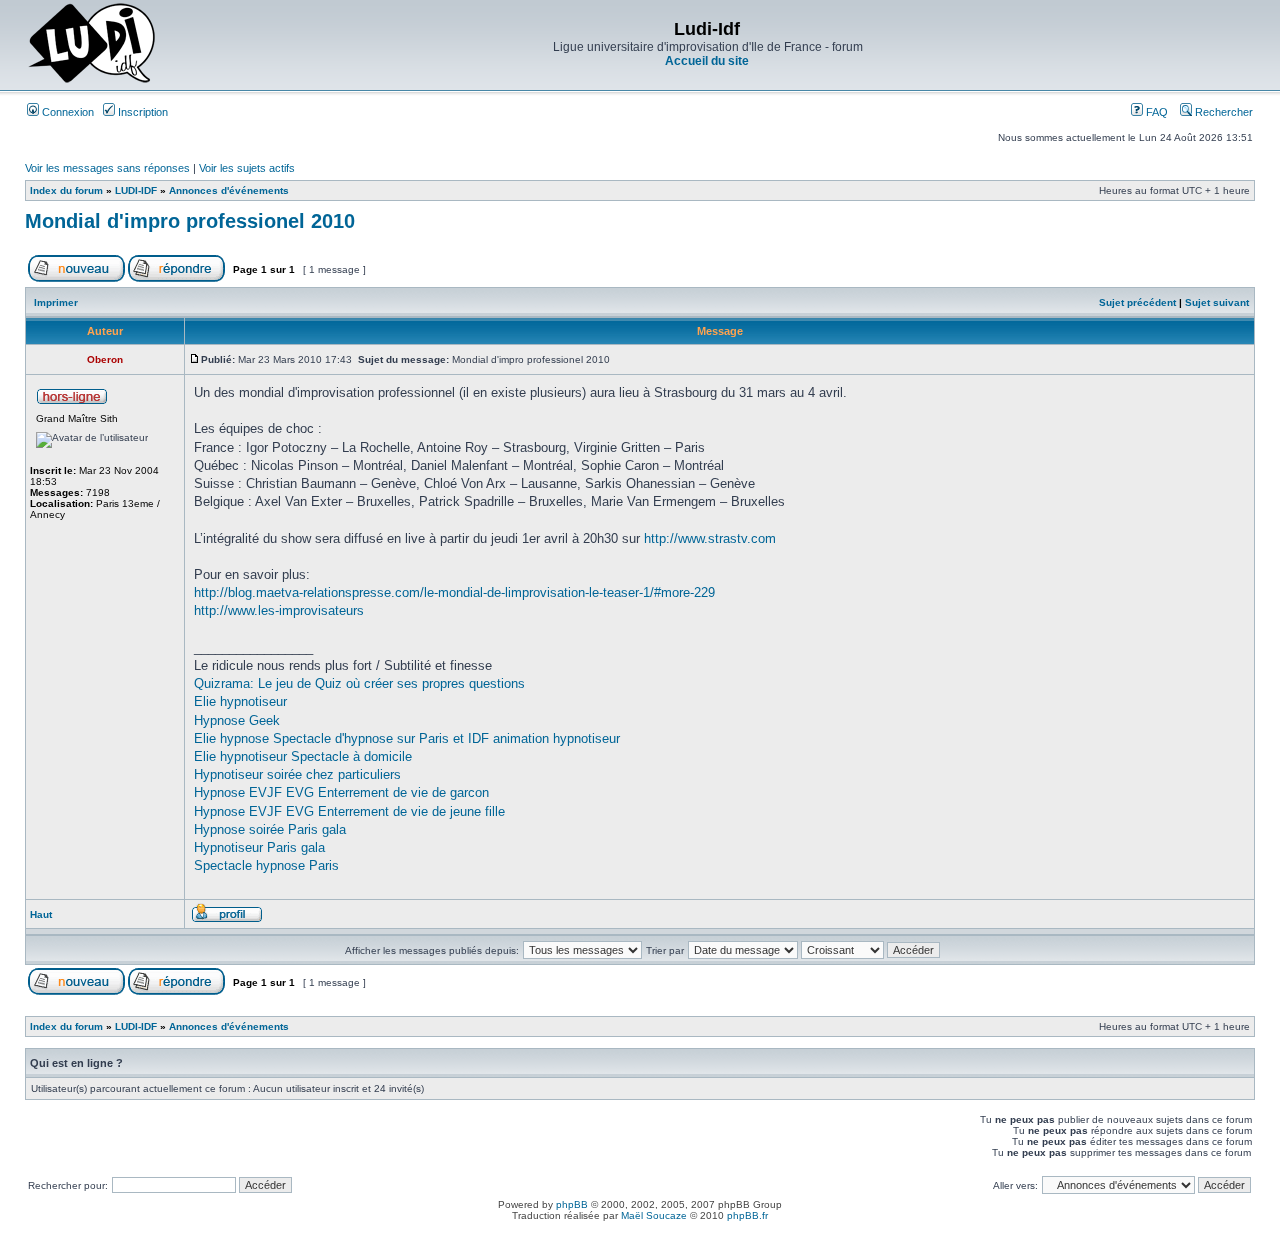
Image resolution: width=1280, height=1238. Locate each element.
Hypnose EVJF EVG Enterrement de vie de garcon (341, 792)
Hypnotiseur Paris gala (259, 847)
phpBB (572, 1204)
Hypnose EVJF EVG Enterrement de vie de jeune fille (349, 811)
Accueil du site (707, 61)
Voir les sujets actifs (247, 168)
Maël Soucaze (654, 1215)
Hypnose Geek (237, 720)
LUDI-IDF (136, 190)
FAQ (1155, 112)
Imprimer (56, 302)
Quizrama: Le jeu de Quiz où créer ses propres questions (359, 683)
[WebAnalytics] (640, 1232)
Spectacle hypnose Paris (266, 865)
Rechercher (1222, 112)
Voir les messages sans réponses (107, 168)
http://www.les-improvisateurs (279, 610)
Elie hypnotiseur (240, 701)
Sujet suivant (1217, 302)
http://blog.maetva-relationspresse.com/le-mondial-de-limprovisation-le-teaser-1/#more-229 (454, 592)
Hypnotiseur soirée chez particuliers (297, 774)
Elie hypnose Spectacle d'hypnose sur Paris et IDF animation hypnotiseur (407, 738)
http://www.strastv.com (710, 538)
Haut (41, 914)
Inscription (141, 112)
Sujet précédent (1137, 302)
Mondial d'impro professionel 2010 (190, 221)
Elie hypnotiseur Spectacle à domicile (303, 756)
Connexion (66, 112)
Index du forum (66, 190)
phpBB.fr (747, 1215)
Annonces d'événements (229, 190)
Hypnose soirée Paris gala (270, 829)
